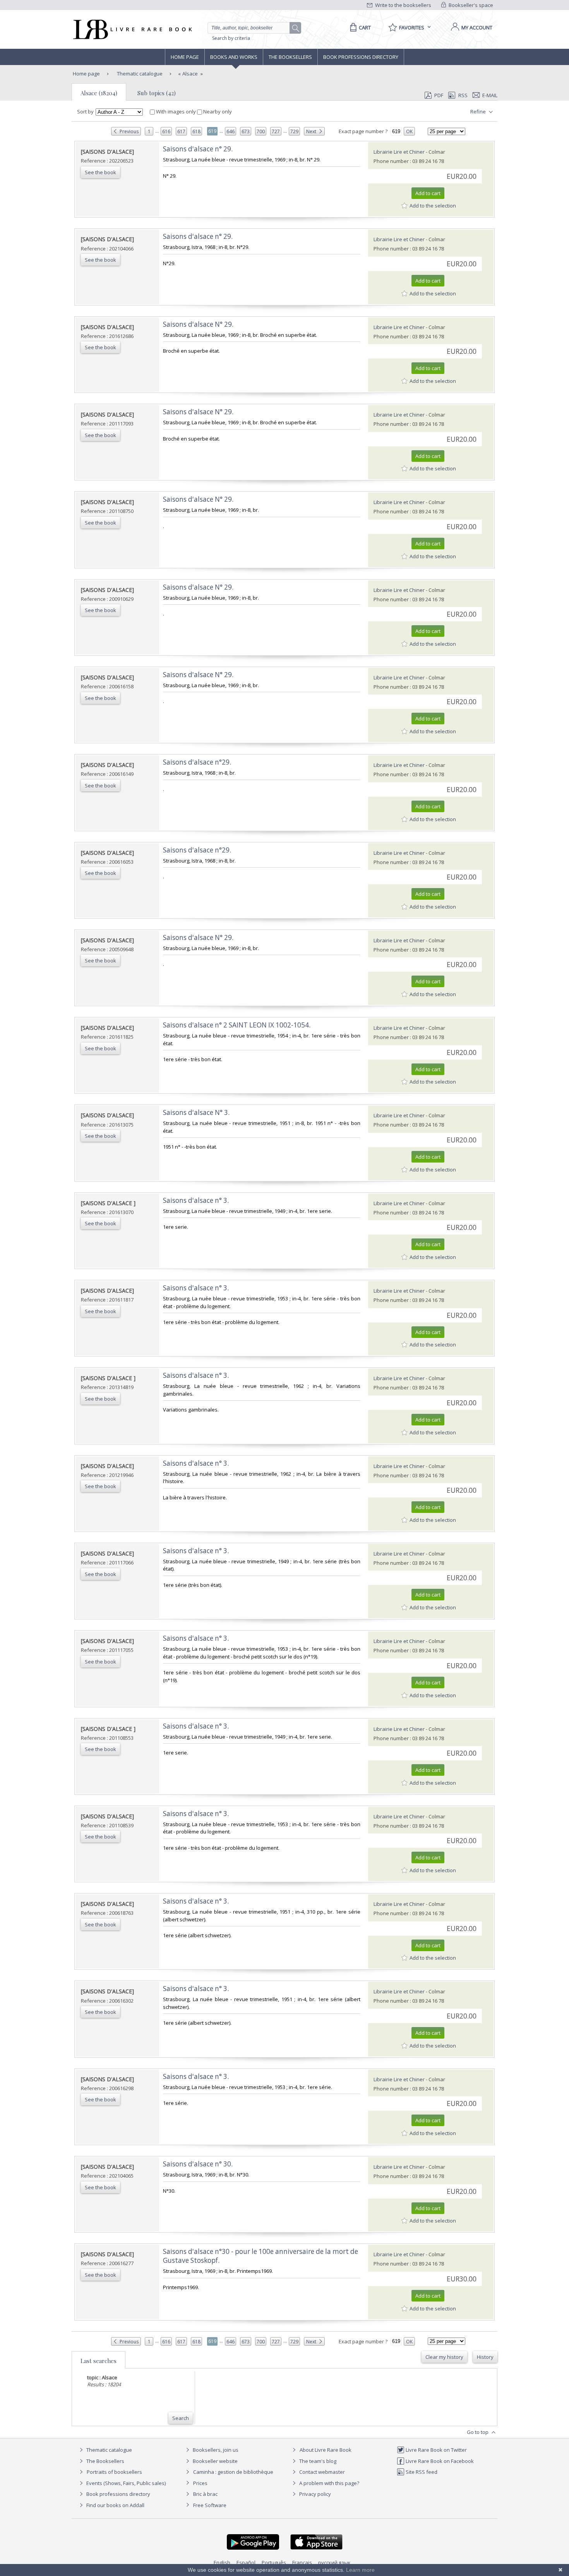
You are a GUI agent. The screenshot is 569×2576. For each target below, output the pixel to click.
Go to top (478, 2432)
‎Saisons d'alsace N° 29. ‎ (199, 324)
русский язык (334, 2562)
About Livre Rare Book (326, 2450)
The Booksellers (290, 57)
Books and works (234, 57)
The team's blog (317, 2461)
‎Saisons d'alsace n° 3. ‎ (197, 1200)
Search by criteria (231, 38)
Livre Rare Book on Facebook (439, 2461)
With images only (176, 111)
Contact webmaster (321, 2472)
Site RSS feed (421, 2472)
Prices (200, 2483)
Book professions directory (361, 57)
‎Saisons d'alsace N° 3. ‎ (197, 1112)
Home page (185, 57)
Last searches (99, 2361)
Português (274, 2562)
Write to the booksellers (403, 5)
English (222, 2562)
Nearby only (217, 111)
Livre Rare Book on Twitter (436, 2450)
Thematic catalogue (139, 74)
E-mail (490, 95)
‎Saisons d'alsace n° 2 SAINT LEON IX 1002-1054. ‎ (237, 1025)
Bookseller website (215, 2461)
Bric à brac (205, 2494)
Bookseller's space (470, 5)
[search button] (296, 28)
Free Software (210, 2505)
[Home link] (132, 29)
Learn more (360, 2570)
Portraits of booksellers (114, 2472)
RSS (463, 95)
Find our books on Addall (115, 2505)
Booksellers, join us (215, 2450)
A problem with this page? (329, 2483)
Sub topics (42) (157, 93)
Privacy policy (314, 2494)
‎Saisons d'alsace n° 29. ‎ (199, 149)
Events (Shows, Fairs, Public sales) (125, 2483)
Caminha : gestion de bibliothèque (233, 2472)
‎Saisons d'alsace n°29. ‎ (198, 762)
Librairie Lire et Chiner (399, 152)
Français (302, 2562)
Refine (479, 111)
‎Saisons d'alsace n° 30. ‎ (199, 2164)
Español (246, 2562)
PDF (439, 95)
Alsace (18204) (99, 93)
